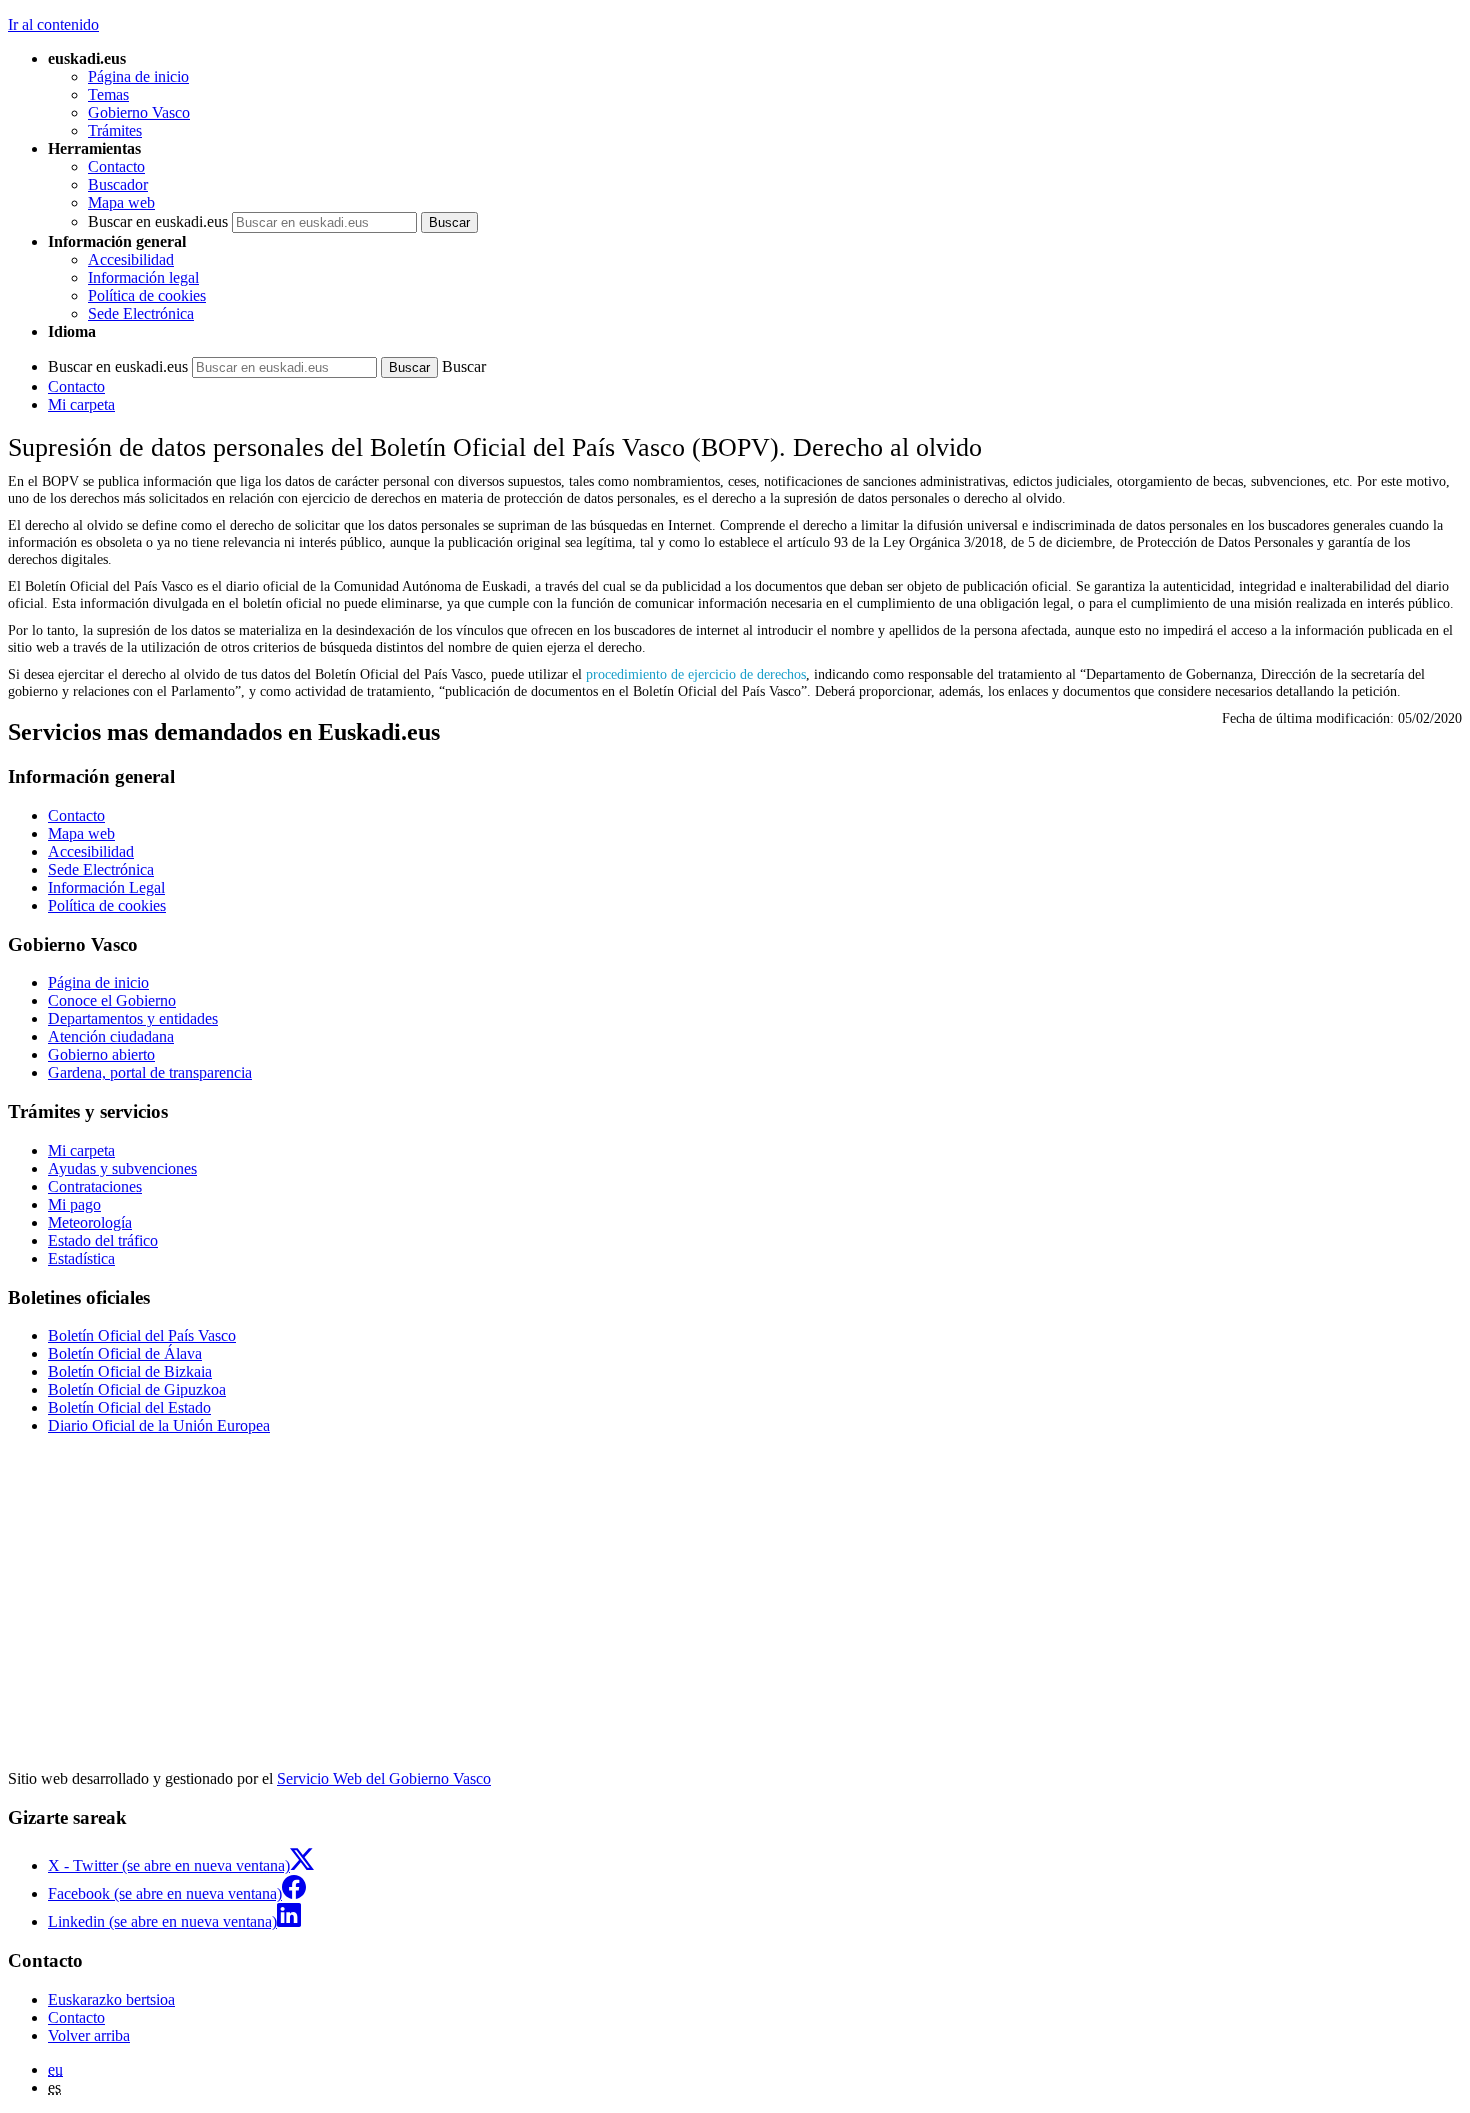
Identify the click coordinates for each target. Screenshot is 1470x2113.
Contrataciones (95, 1186)
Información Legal (106, 887)
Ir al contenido (53, 24)
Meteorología (90, 1222)
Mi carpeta (81, 404)
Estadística (81, 1258)
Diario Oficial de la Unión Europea (159, 1425)
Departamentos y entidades (133, 1018)
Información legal (143, 277)
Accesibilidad (131, 259)
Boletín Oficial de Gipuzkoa (137, 1389)
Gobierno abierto (101, 1054)
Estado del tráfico (103, 1240)
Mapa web (121, 202)
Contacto (116, 166)
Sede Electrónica (141, 313)
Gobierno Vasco (139, 112)
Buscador (118, 184)
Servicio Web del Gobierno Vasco (384, 1778)
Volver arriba (89, 2035)
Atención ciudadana (111, 1036)
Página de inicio (138, 76)
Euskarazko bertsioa (111, 1999)
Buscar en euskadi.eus (158, 221)
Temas (108, 94)
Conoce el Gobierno (112, 1000)
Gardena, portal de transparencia (150, 1072)
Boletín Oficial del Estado (129, 1407)
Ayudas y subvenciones (122, 1168)
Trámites (115, 130)
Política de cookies (147, 295)
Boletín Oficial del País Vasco (142, 1335)
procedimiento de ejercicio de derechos (696, 674)
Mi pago (74, 1204)
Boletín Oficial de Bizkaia (130, 1371)
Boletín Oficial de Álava (125, 1353)
